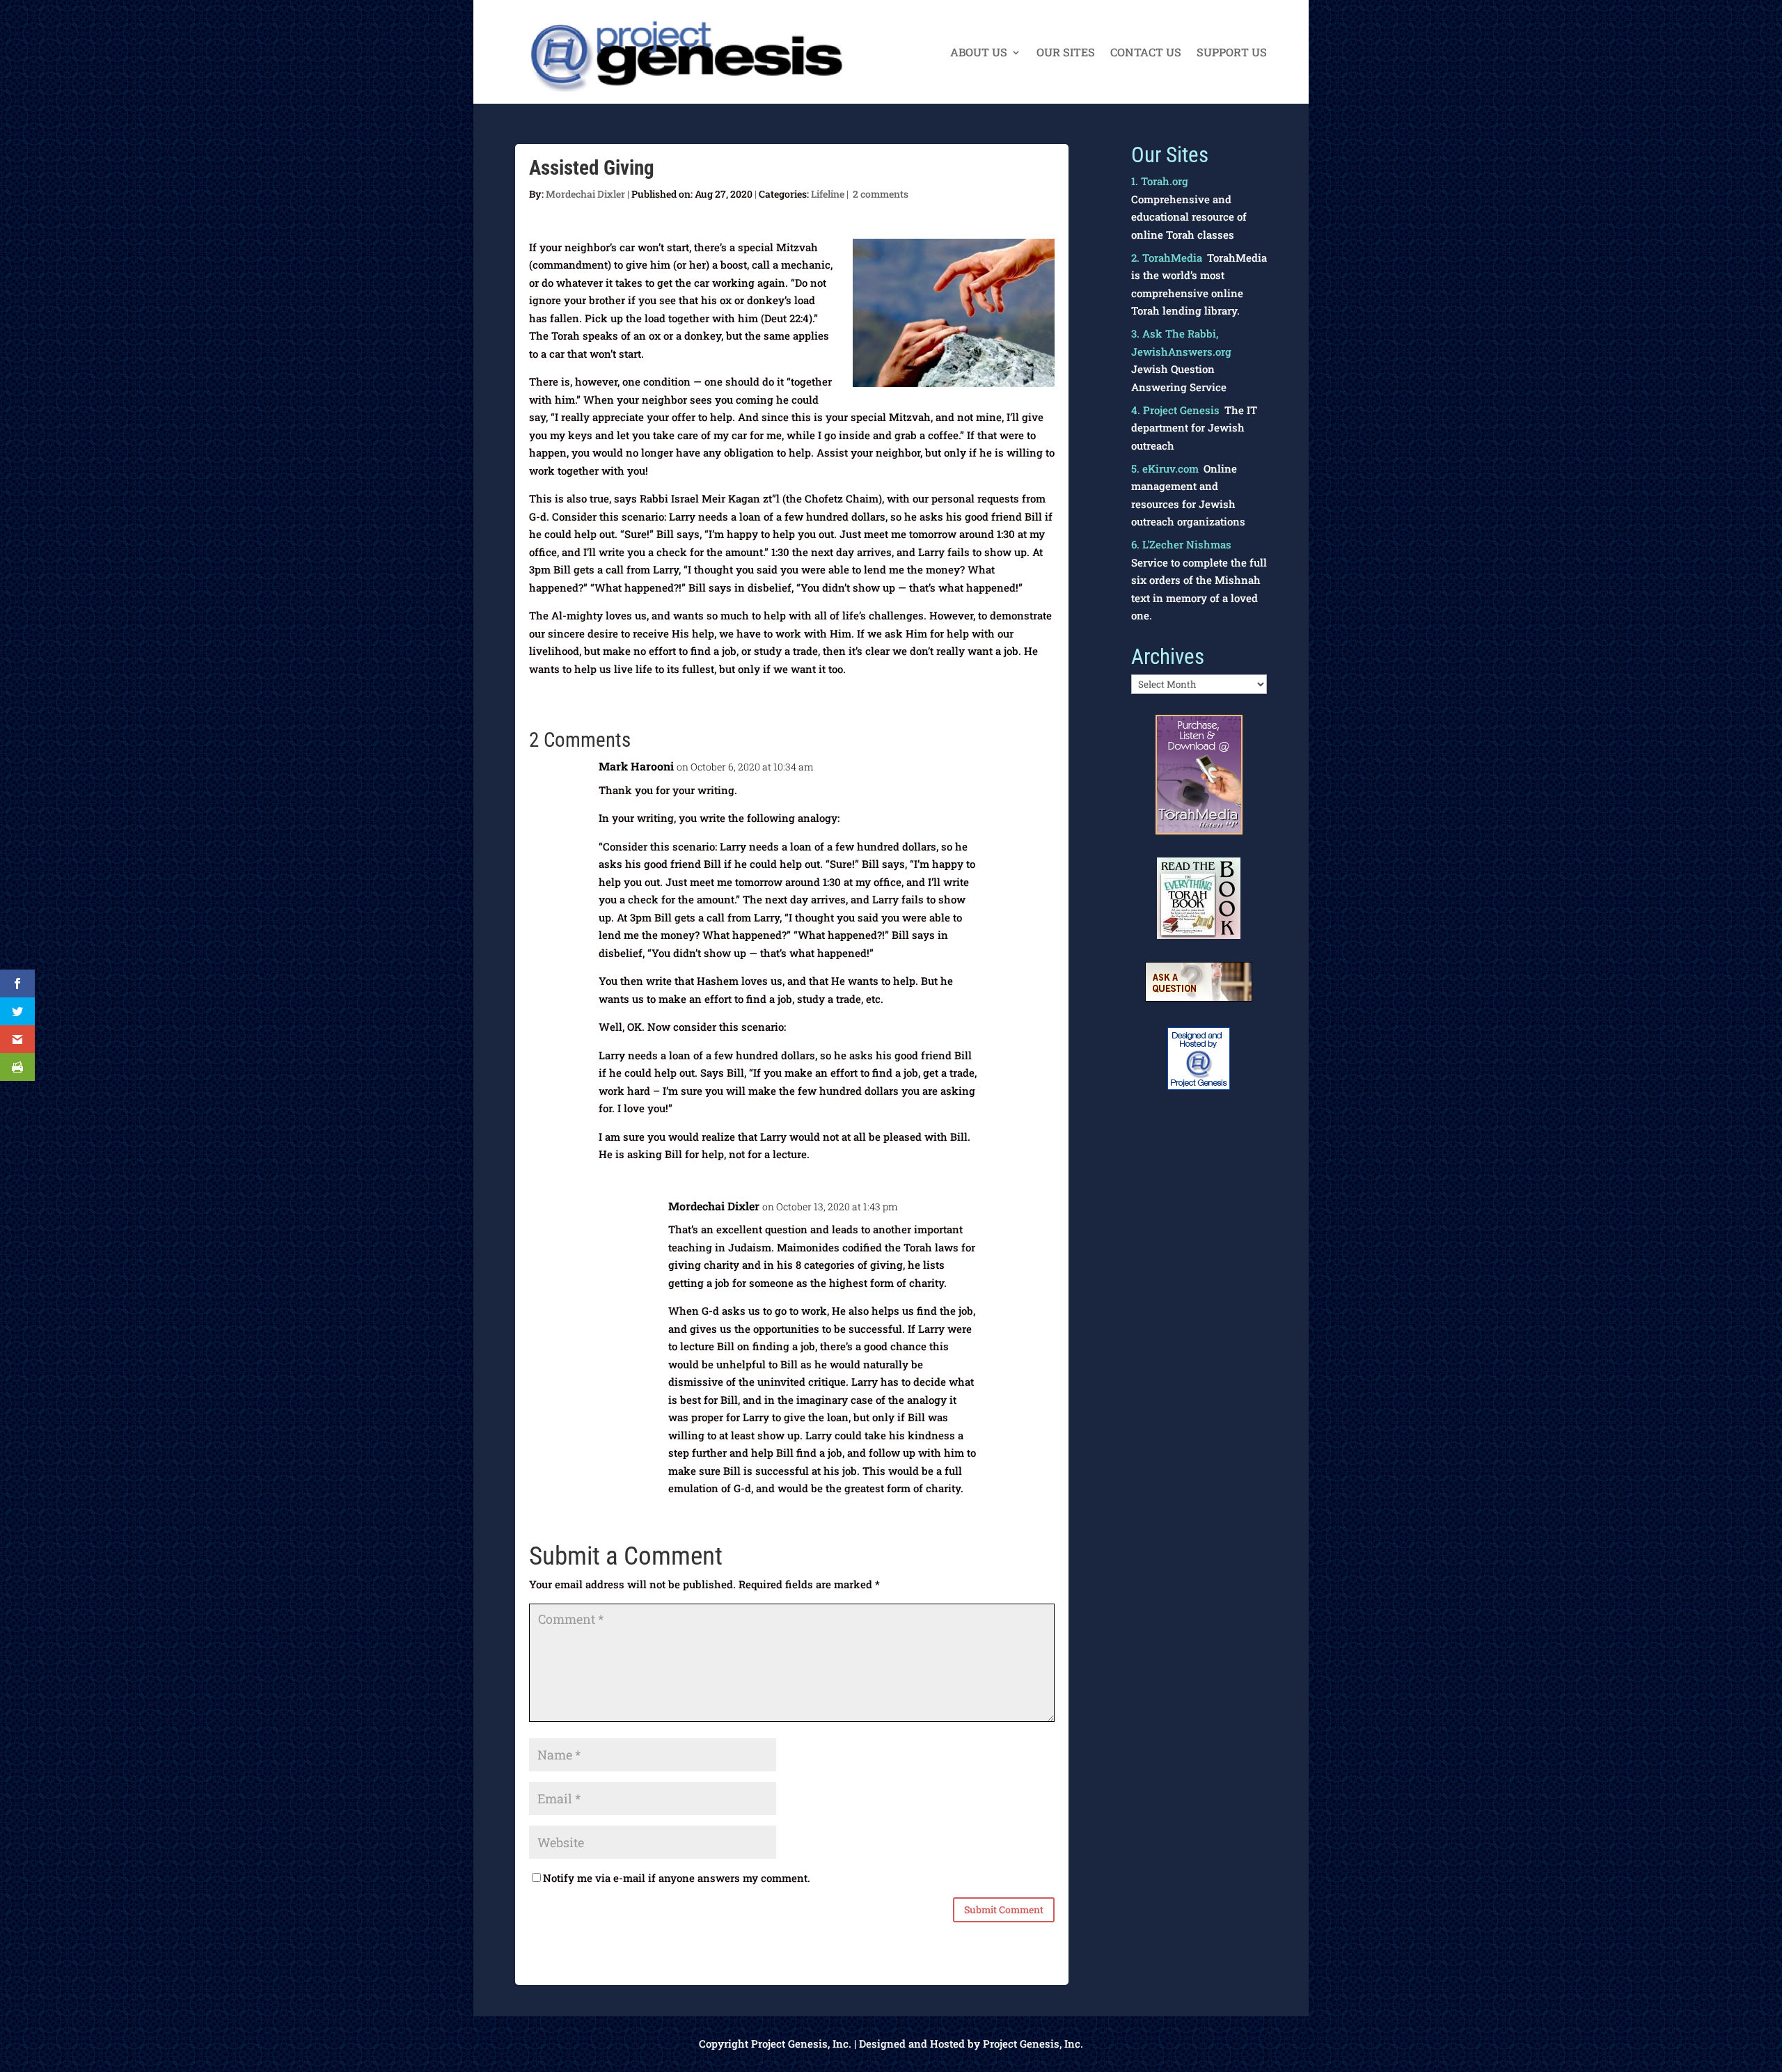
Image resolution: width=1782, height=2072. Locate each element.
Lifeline (828, 194)
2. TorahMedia (1167, 258)
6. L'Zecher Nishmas (1181, 544)
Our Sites (1066, 53)
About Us (979, 53)
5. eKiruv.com (1165, 468)
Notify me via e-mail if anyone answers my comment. (677, 1878)
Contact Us (1146, 53)
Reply (1030, 774)
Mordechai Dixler (585, 194)
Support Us (1232, 53)
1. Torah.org (1160, 181)
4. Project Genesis (1175, 410)
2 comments (881, 194)
